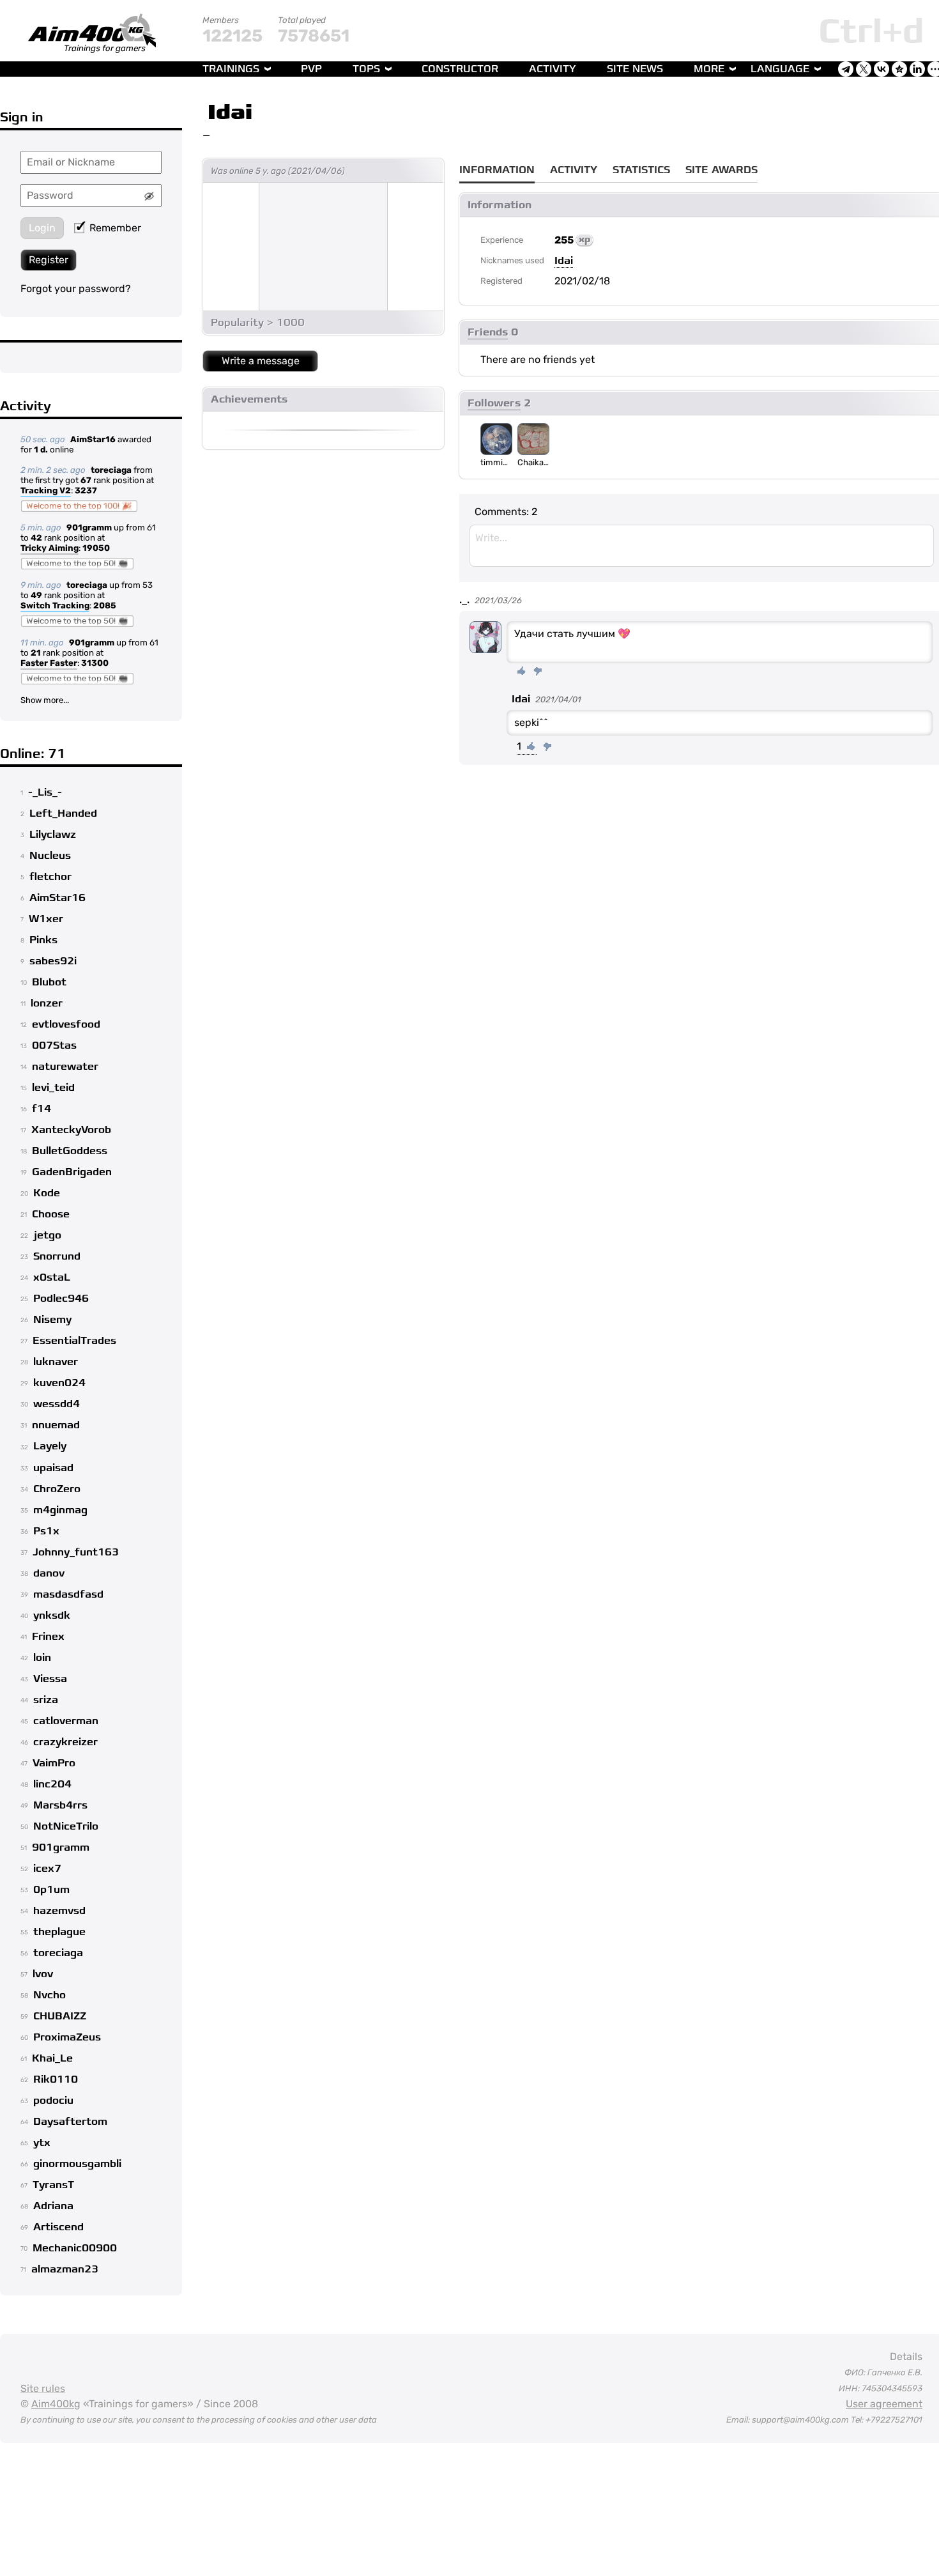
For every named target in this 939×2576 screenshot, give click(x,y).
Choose (51, 1214)
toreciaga (111, 470)
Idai (230, 112)
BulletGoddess (70, 1151)
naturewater (65, 1067)
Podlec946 (61, 1299)
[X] (864, 69)
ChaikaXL (533, 462)
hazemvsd (59, 1911)
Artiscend (58, 2227)
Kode (47, 1193)
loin (42, 1658)
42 (36, 538)
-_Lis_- (45, 792)
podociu (53, 2101)
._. (464, 600)
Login (42, 228)
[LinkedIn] (917, 69)
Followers (494, 403)
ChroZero (57, 1489)
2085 (105, 605)
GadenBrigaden (72, 1172)
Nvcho (50, 1995)
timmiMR (496, 462)
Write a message (261, 361)
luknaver (56, 1362)
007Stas (54, 1045)
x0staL (52, 1277)
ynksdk (52, 1616)
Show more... (45, 700)
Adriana (53, 2206)
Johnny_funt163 (76, 1552)
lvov (43, 1974)
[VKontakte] (882, 69)
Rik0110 (56, 2079)
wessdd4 (57, 1404)
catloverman (66, 1721)
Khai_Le (52, 2058)
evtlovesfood (66, 1024)
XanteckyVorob (71, 1130)
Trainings (231, 69)
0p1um (51, 1890)
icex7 (47, 1869)
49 (36, 595)
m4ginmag (60, 1510)
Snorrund (57, 1256)
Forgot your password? (76, 289)
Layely (50, 1446)
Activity (553, 69)
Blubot (49, 982)
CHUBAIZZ (60, 2016)
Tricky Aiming (50, 548)
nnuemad (56, 1425)
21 (36, 653)
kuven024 (59, 1383)
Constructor (460, 69)
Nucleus (50, 856)
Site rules (43, 2388)
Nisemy (52, 1320)
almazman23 (65, 2269)
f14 (42, 1109)
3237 (86, 490)
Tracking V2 (46, 490)
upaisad (53, 1468)
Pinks (43, 940)
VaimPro (54, 1763)
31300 (95, 663)
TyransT (53, 2185)
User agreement (884, 2404)
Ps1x (46, 1531)
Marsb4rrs (60, 1805)
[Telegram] (846, 69)
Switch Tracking (55, 605)
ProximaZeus (67, 2037)
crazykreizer (65, 1742)
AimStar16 (93, 439)
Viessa (50, 1679)
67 (86, 480)
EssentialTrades (74, 1341)
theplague (59, 1932)
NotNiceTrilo (66, 1826)
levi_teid (53, 1088)
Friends (488, 332)
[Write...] (702, 546)
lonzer (47, 1003)
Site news (635, 69)
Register (49, 260)
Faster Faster (49, 663)
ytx (42, 2143)
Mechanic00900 (75, 2248)
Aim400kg (56, 2404)
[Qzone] (899, 69)
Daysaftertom (70, 2122)
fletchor (50, 877)
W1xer (46, 919)
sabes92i (53, 961)
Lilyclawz (53, 835)
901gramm (89, 528)
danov (49, 1573)
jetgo (47, 1235)
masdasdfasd (68, 1594)
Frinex (48, 1637)
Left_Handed (63, 814)
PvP (311, 69)
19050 (96, 548)
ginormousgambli (77, 2164)
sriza (46, 1700)
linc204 (52, 1784)
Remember (115, 228)
